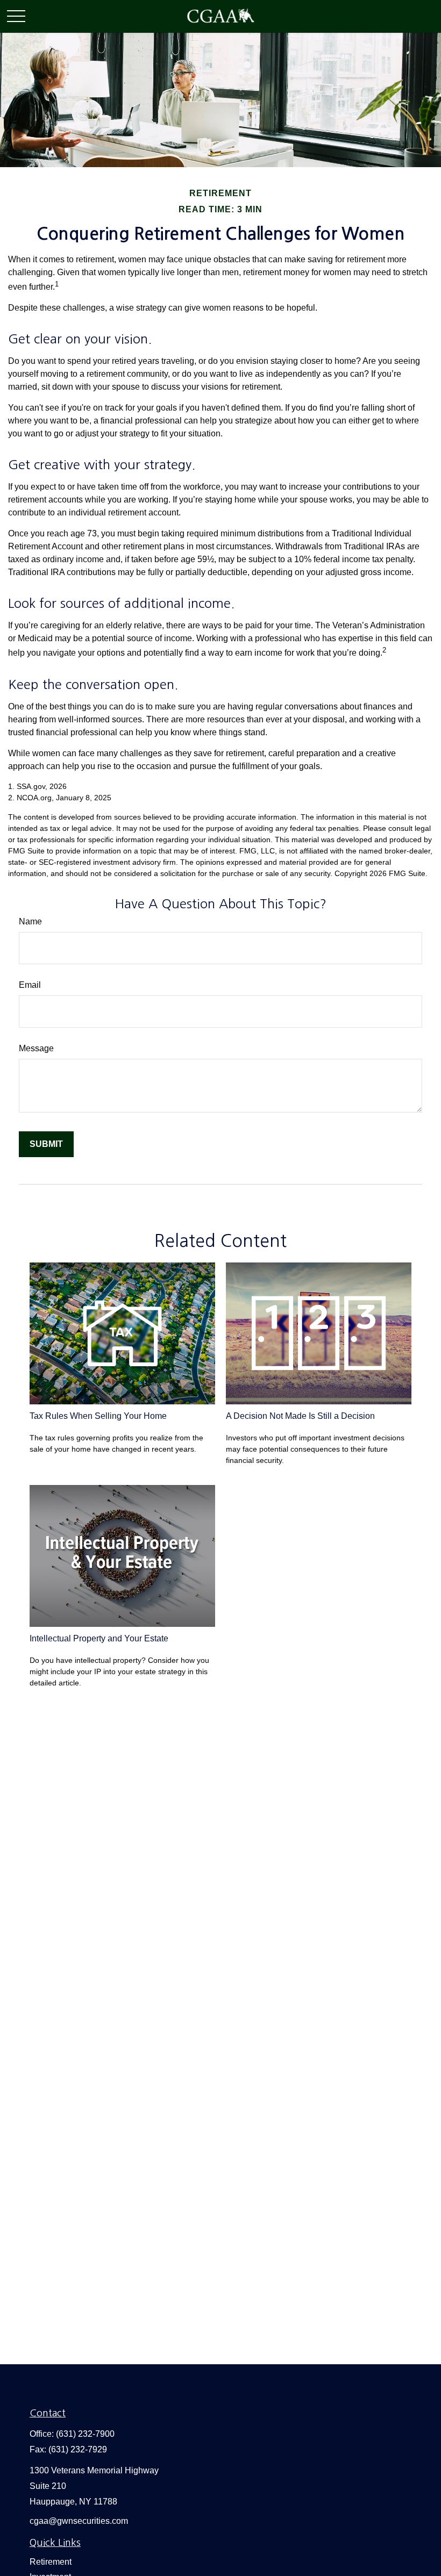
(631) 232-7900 (85, 2434)
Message (36, 1048)
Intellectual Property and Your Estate (99, 1638)
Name (30, 921)
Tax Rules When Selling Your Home (98, 1416)
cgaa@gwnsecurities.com (79, 2521)
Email (30, 985)
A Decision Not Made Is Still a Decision (300, 1416)
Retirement (51, 2562)
